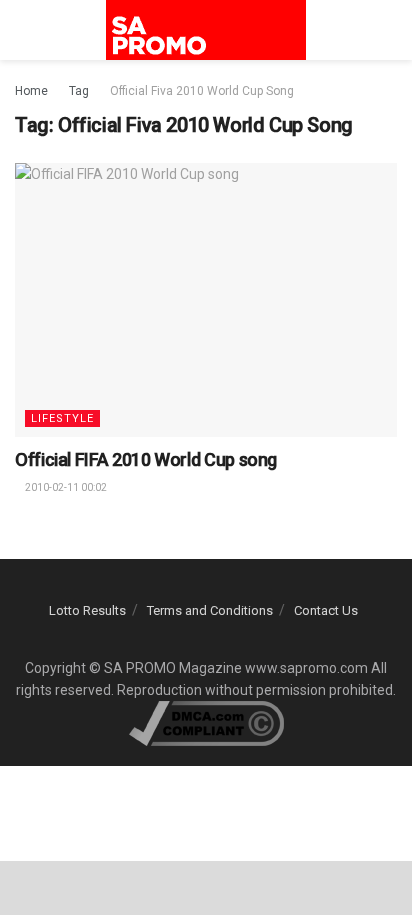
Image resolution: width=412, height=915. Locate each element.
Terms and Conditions (210, 610)
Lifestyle (62, 418)
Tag (79, 91)
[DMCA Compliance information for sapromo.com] (206, 723)
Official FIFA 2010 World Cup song (146, 459)
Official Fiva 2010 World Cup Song (202, 91)
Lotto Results (87, 610)
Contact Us (326, 610)
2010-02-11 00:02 (65, 487)
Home (31, 91)
